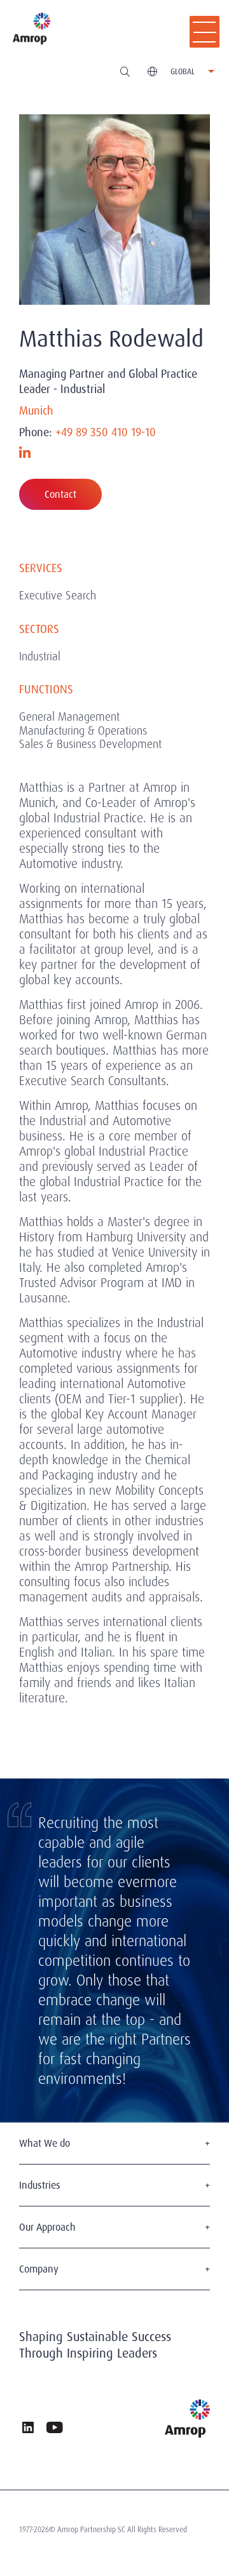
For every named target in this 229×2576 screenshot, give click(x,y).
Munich (36, 411)
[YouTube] (55, 2429)
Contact (60, 494)
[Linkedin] (25, 453)
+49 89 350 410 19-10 (106, 432)
